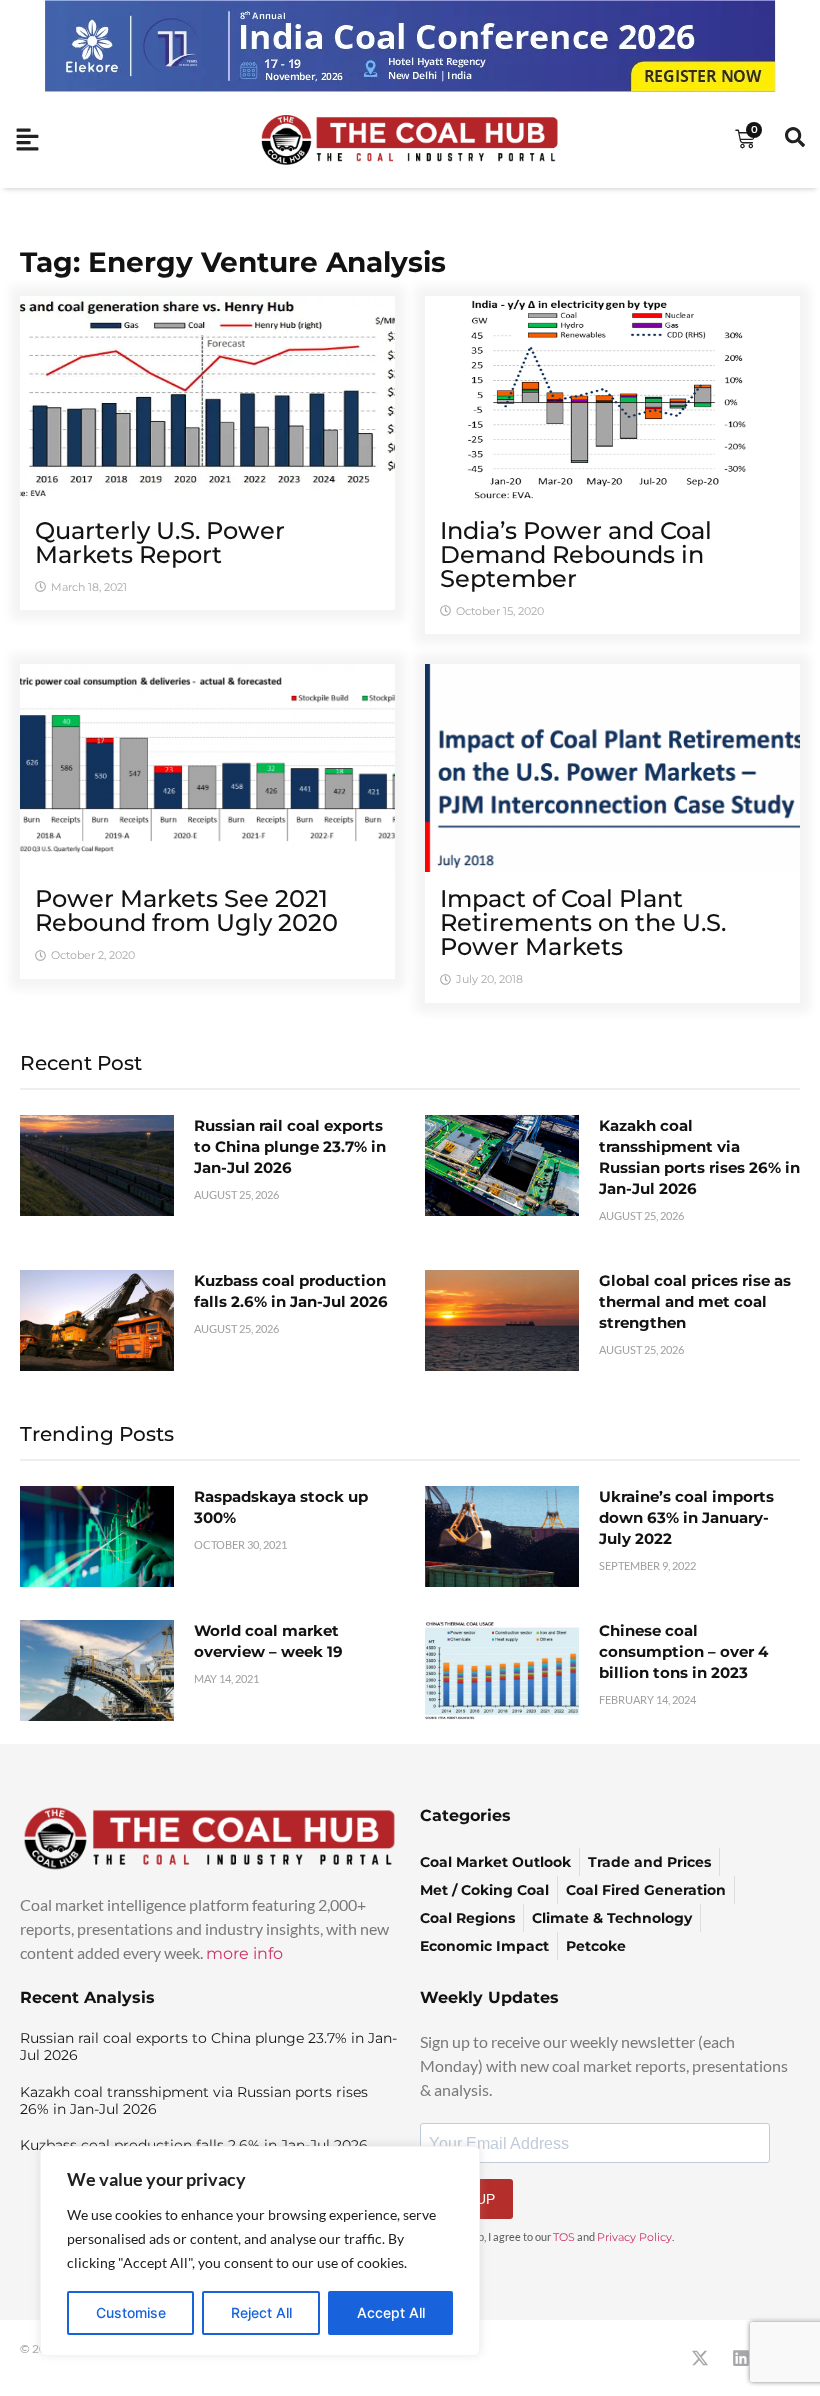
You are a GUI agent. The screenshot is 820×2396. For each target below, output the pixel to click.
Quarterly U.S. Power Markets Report (160, 542)
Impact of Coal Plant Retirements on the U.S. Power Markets (583, 922)
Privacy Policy (634, 2237)
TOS (564, 2237)
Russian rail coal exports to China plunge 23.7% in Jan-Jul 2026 (290, 1146)
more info (244, 1953)
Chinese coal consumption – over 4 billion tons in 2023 (683, 1651)
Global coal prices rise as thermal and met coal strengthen (695, 1301)
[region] (260, 2251)
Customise (131, 2312)
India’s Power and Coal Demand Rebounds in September (576, 554)
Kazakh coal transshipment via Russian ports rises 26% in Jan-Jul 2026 (194, 2100)
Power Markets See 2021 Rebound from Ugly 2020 (186, 910)
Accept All (391, 2312)
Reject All (261, 2312)
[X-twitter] (700, 2358)
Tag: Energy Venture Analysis (233, 262)
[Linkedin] (741, 2358)
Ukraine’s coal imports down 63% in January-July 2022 (686, 1517)
